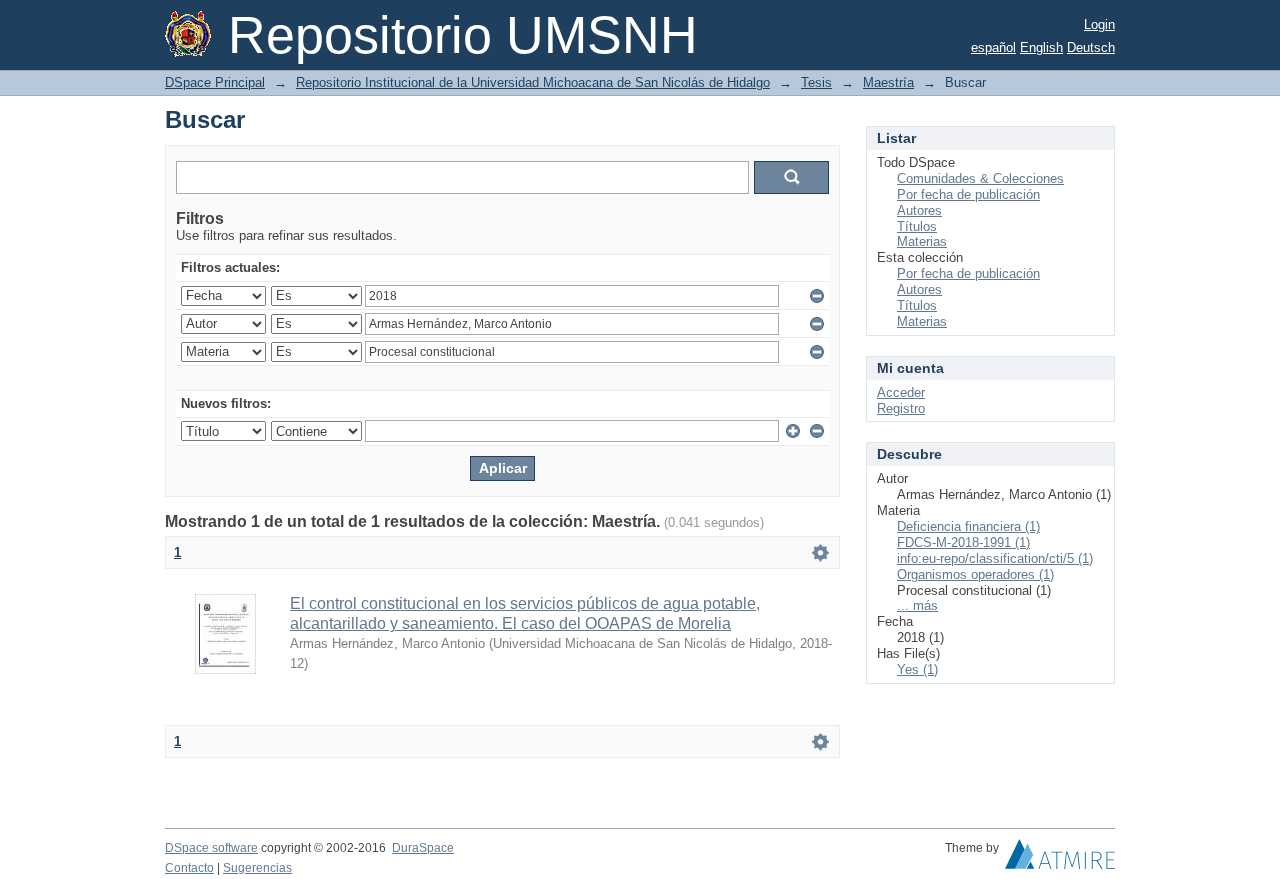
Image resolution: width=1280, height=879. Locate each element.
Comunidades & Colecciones (980, 178)
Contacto (189, 868)
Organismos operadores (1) (975, 574)
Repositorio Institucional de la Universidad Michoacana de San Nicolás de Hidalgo (533, 82)
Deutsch (1091, 47)
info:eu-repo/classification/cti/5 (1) (995, 558)
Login (1099, 24)
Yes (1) (917, 669)
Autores (919, 210)
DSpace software (211, 848)
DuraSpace (423, 848)
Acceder (901, 392)
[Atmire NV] (1060, 859)
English (1041, 47)
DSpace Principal (215, 82)
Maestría (888, 82)
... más (917, 605)
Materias (922, 241)
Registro (901, 408)
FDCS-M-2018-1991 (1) (963, 542)
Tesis (816, 82)
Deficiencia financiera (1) (968, 526)
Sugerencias (257, 868)
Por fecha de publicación (968, 194)
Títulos (917, 226)
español (993, 47)
